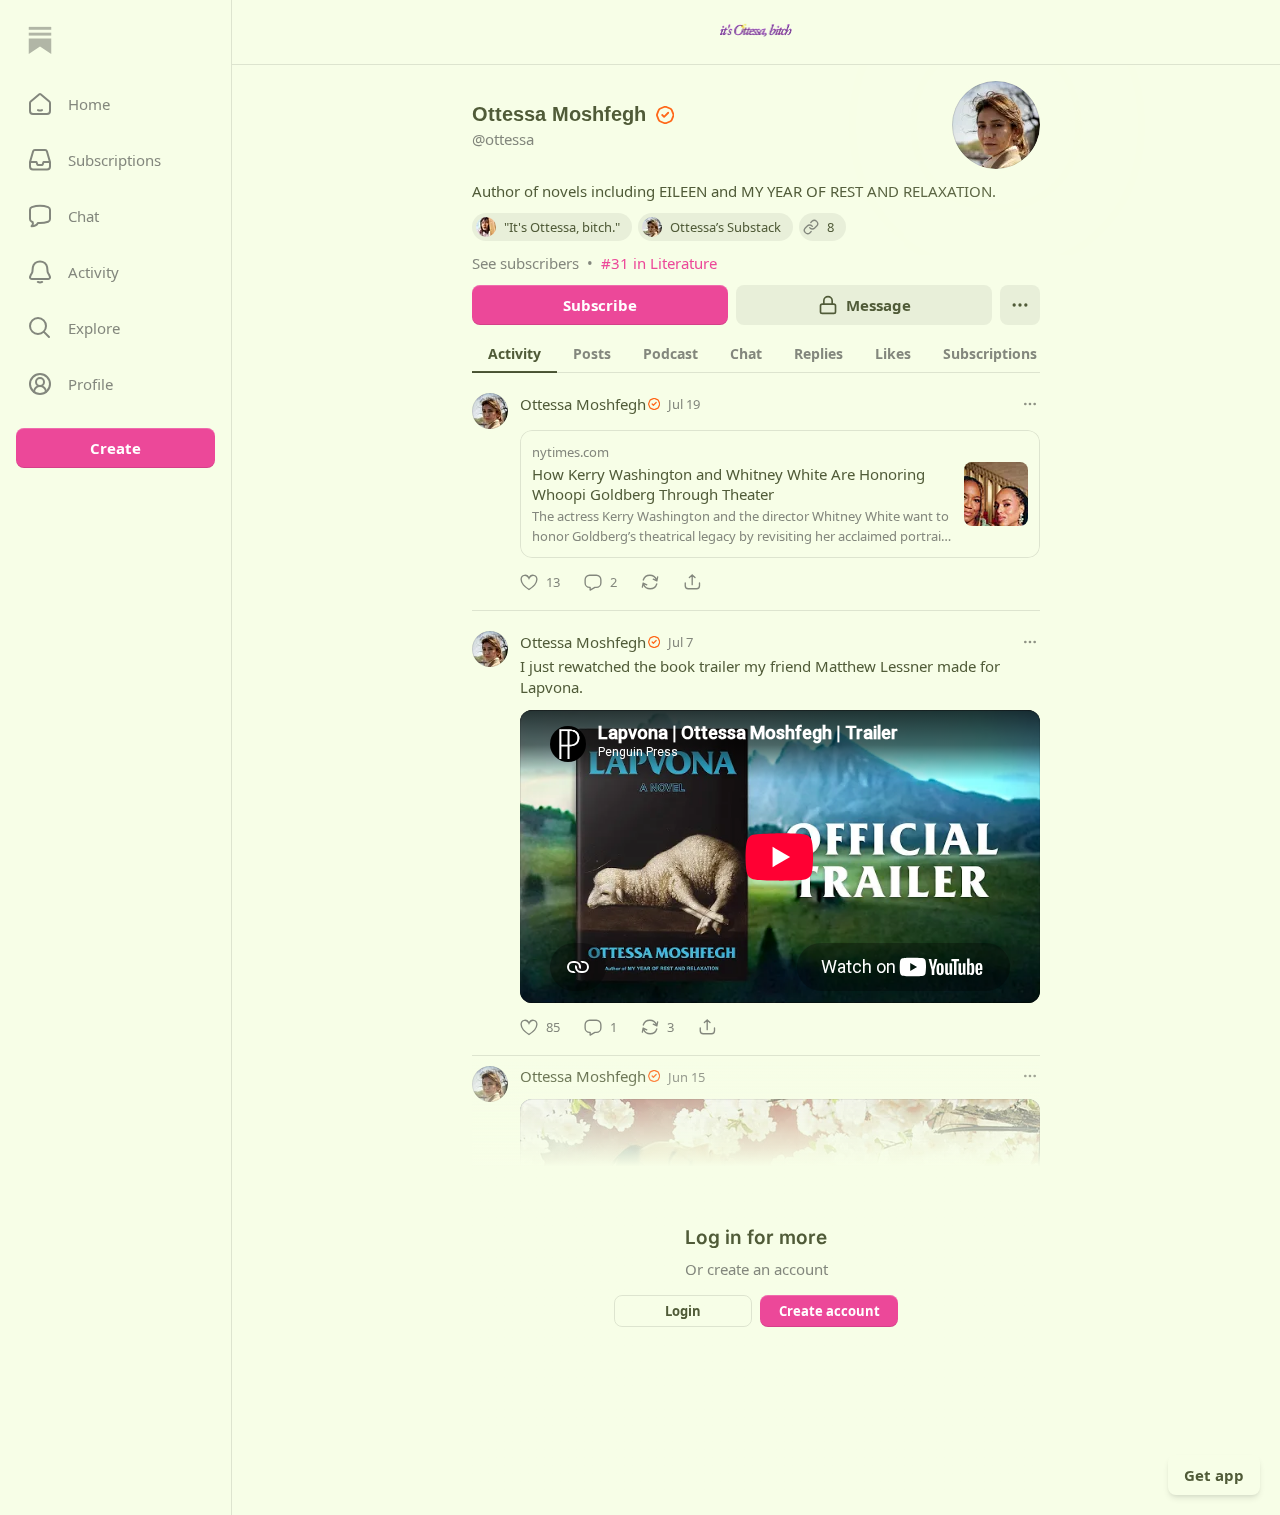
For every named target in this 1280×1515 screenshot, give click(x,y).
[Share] (692, 582)
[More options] (1030, 404)
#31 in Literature (659, 263)
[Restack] (650, 582)
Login (683, 1311)
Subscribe (600, 305)
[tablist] (781, 353)
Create (115, 448)
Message (878, 305)
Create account (829, 1311)
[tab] (514, 353)
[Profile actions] (1020, 305)
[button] (115, 104)
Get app (1214, 1475)
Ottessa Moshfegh (583, 404)
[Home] (40, 40)
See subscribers (525, 263)
